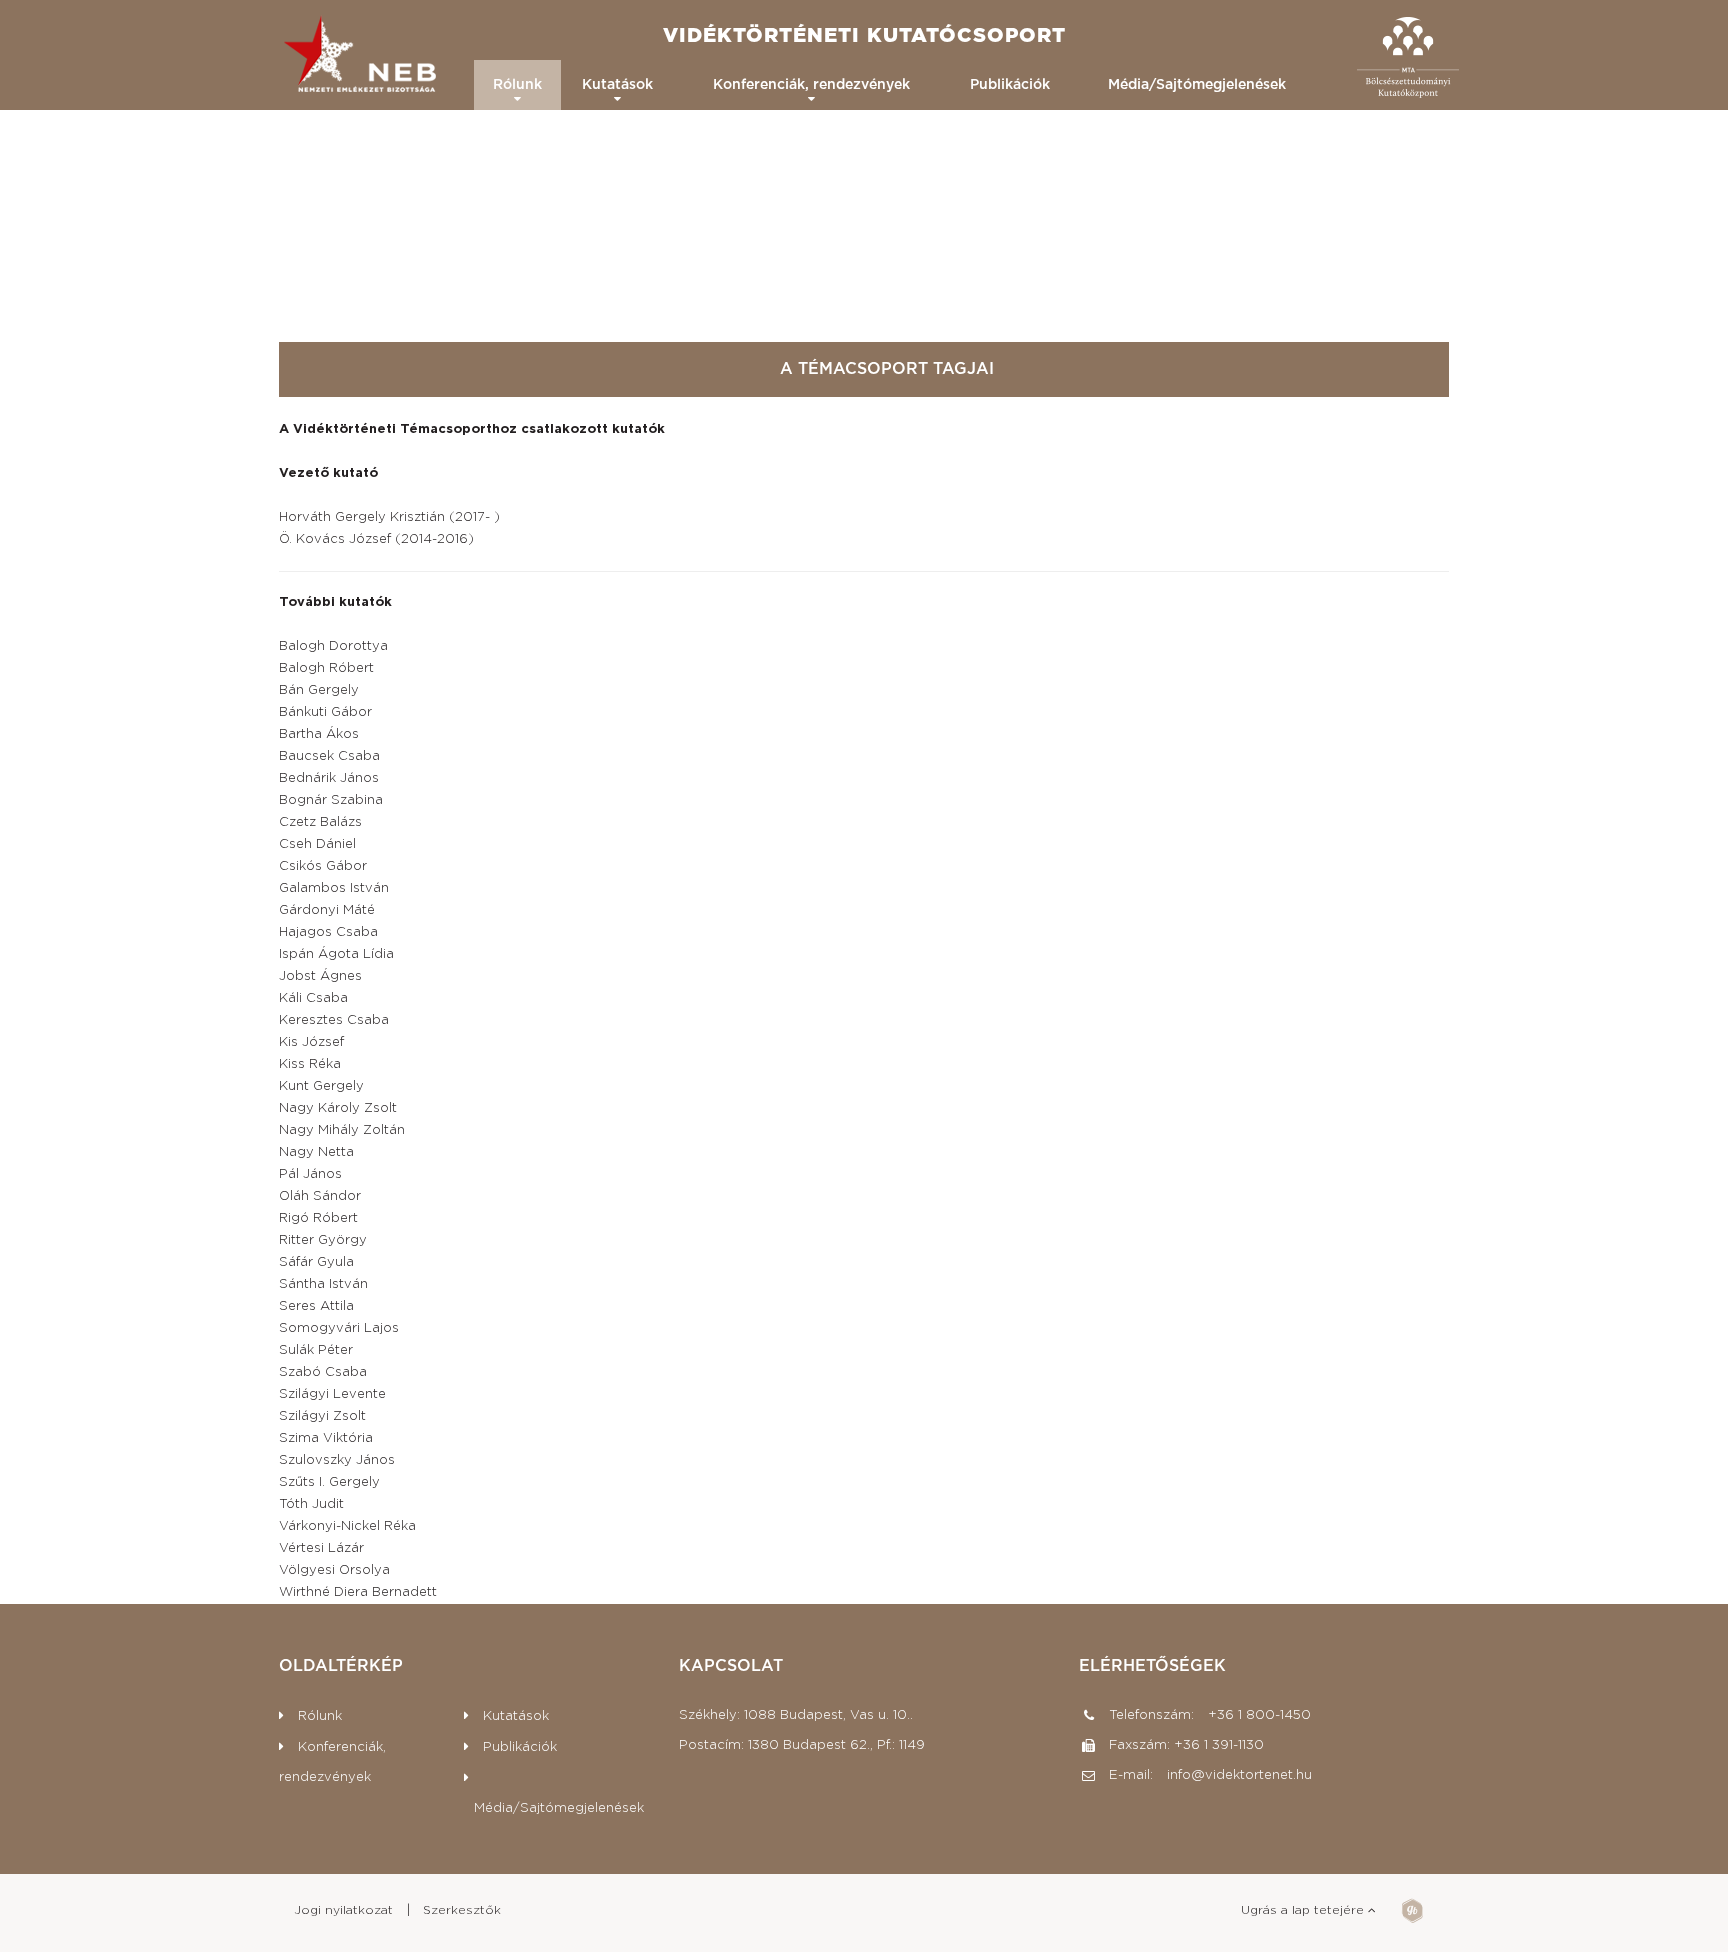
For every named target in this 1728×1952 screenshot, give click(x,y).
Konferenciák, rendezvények (811, 85)
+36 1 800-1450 (1257, 1715)
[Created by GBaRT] (1412, 1915)
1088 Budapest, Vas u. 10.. (828, 1715)
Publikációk (1010, 85)
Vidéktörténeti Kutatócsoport (864, 36)
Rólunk (517, 85)
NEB (362, 59)
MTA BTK (1408, 59)
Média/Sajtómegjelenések (1197, 85)
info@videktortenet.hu (1239, 1775)
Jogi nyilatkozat (343, 1910)
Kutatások (617, 85)
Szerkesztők (462, 1910)
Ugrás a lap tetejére (1304, 1910)
